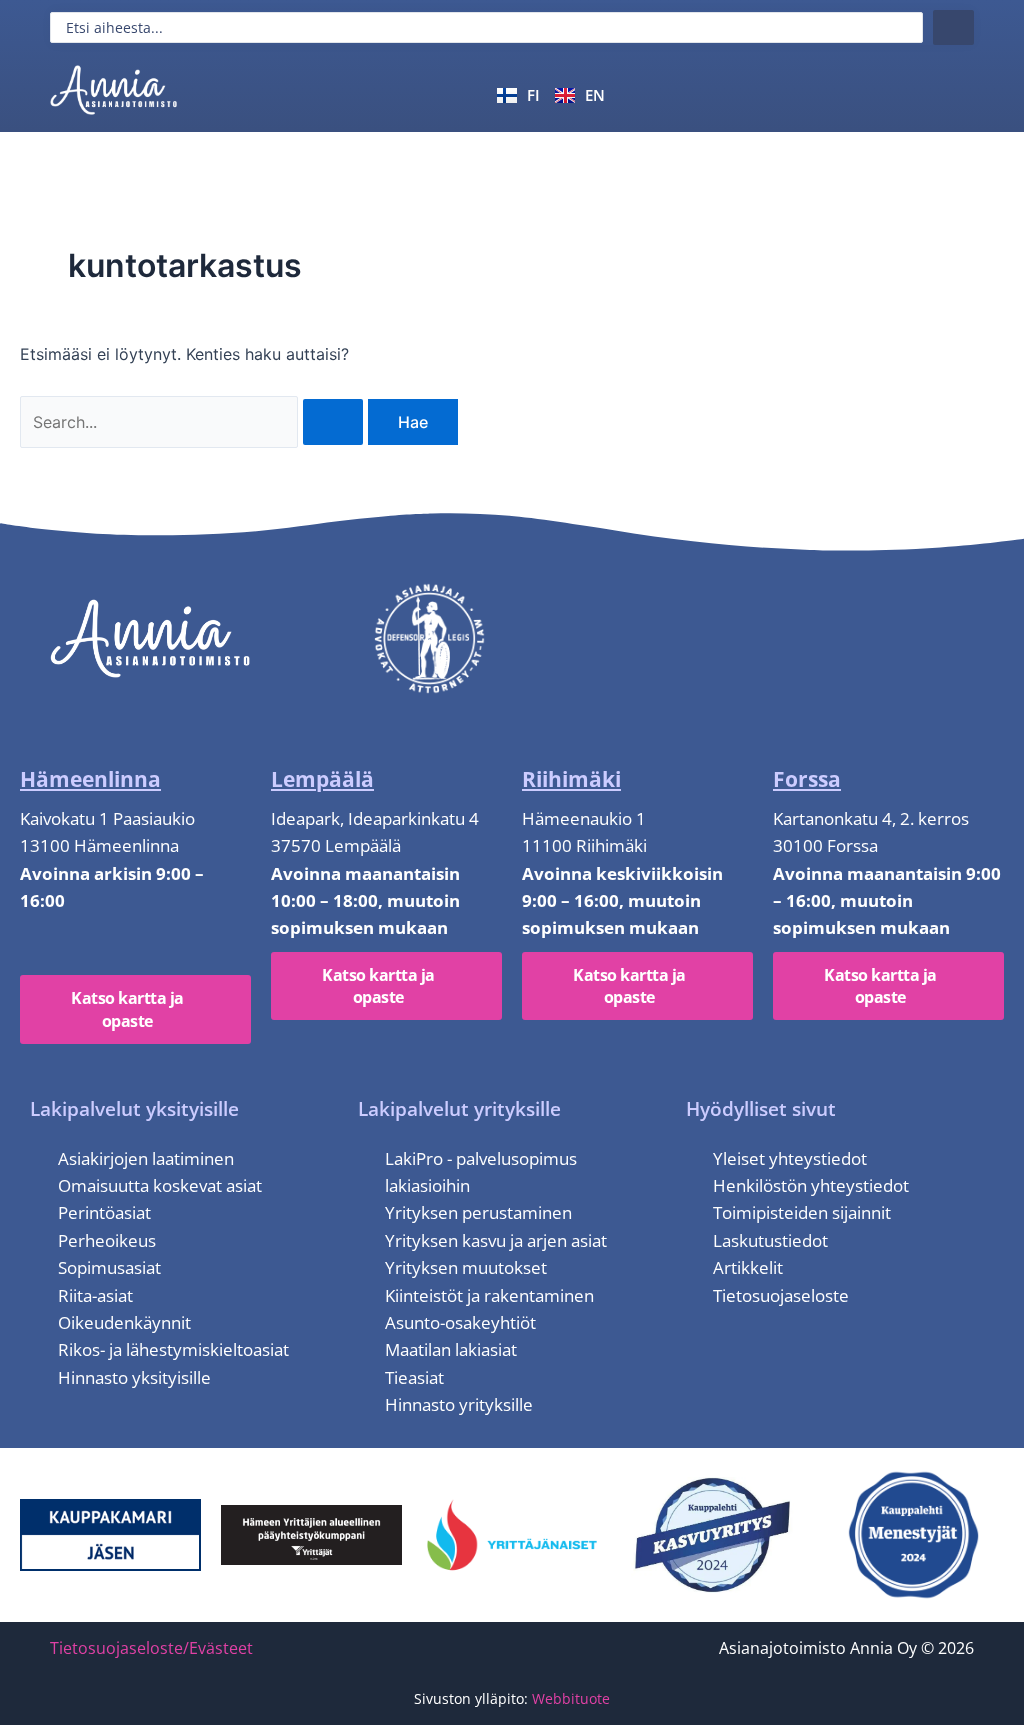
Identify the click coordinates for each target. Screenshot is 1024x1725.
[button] (950, 93)
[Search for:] (194, 422)
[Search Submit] (333, 422)
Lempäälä (322, 779)
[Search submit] (953, 27)
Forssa (807, 779)
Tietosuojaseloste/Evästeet (151, 1648)
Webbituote (571, 1698)
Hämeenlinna (90, 779)
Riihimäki (571, 779)
